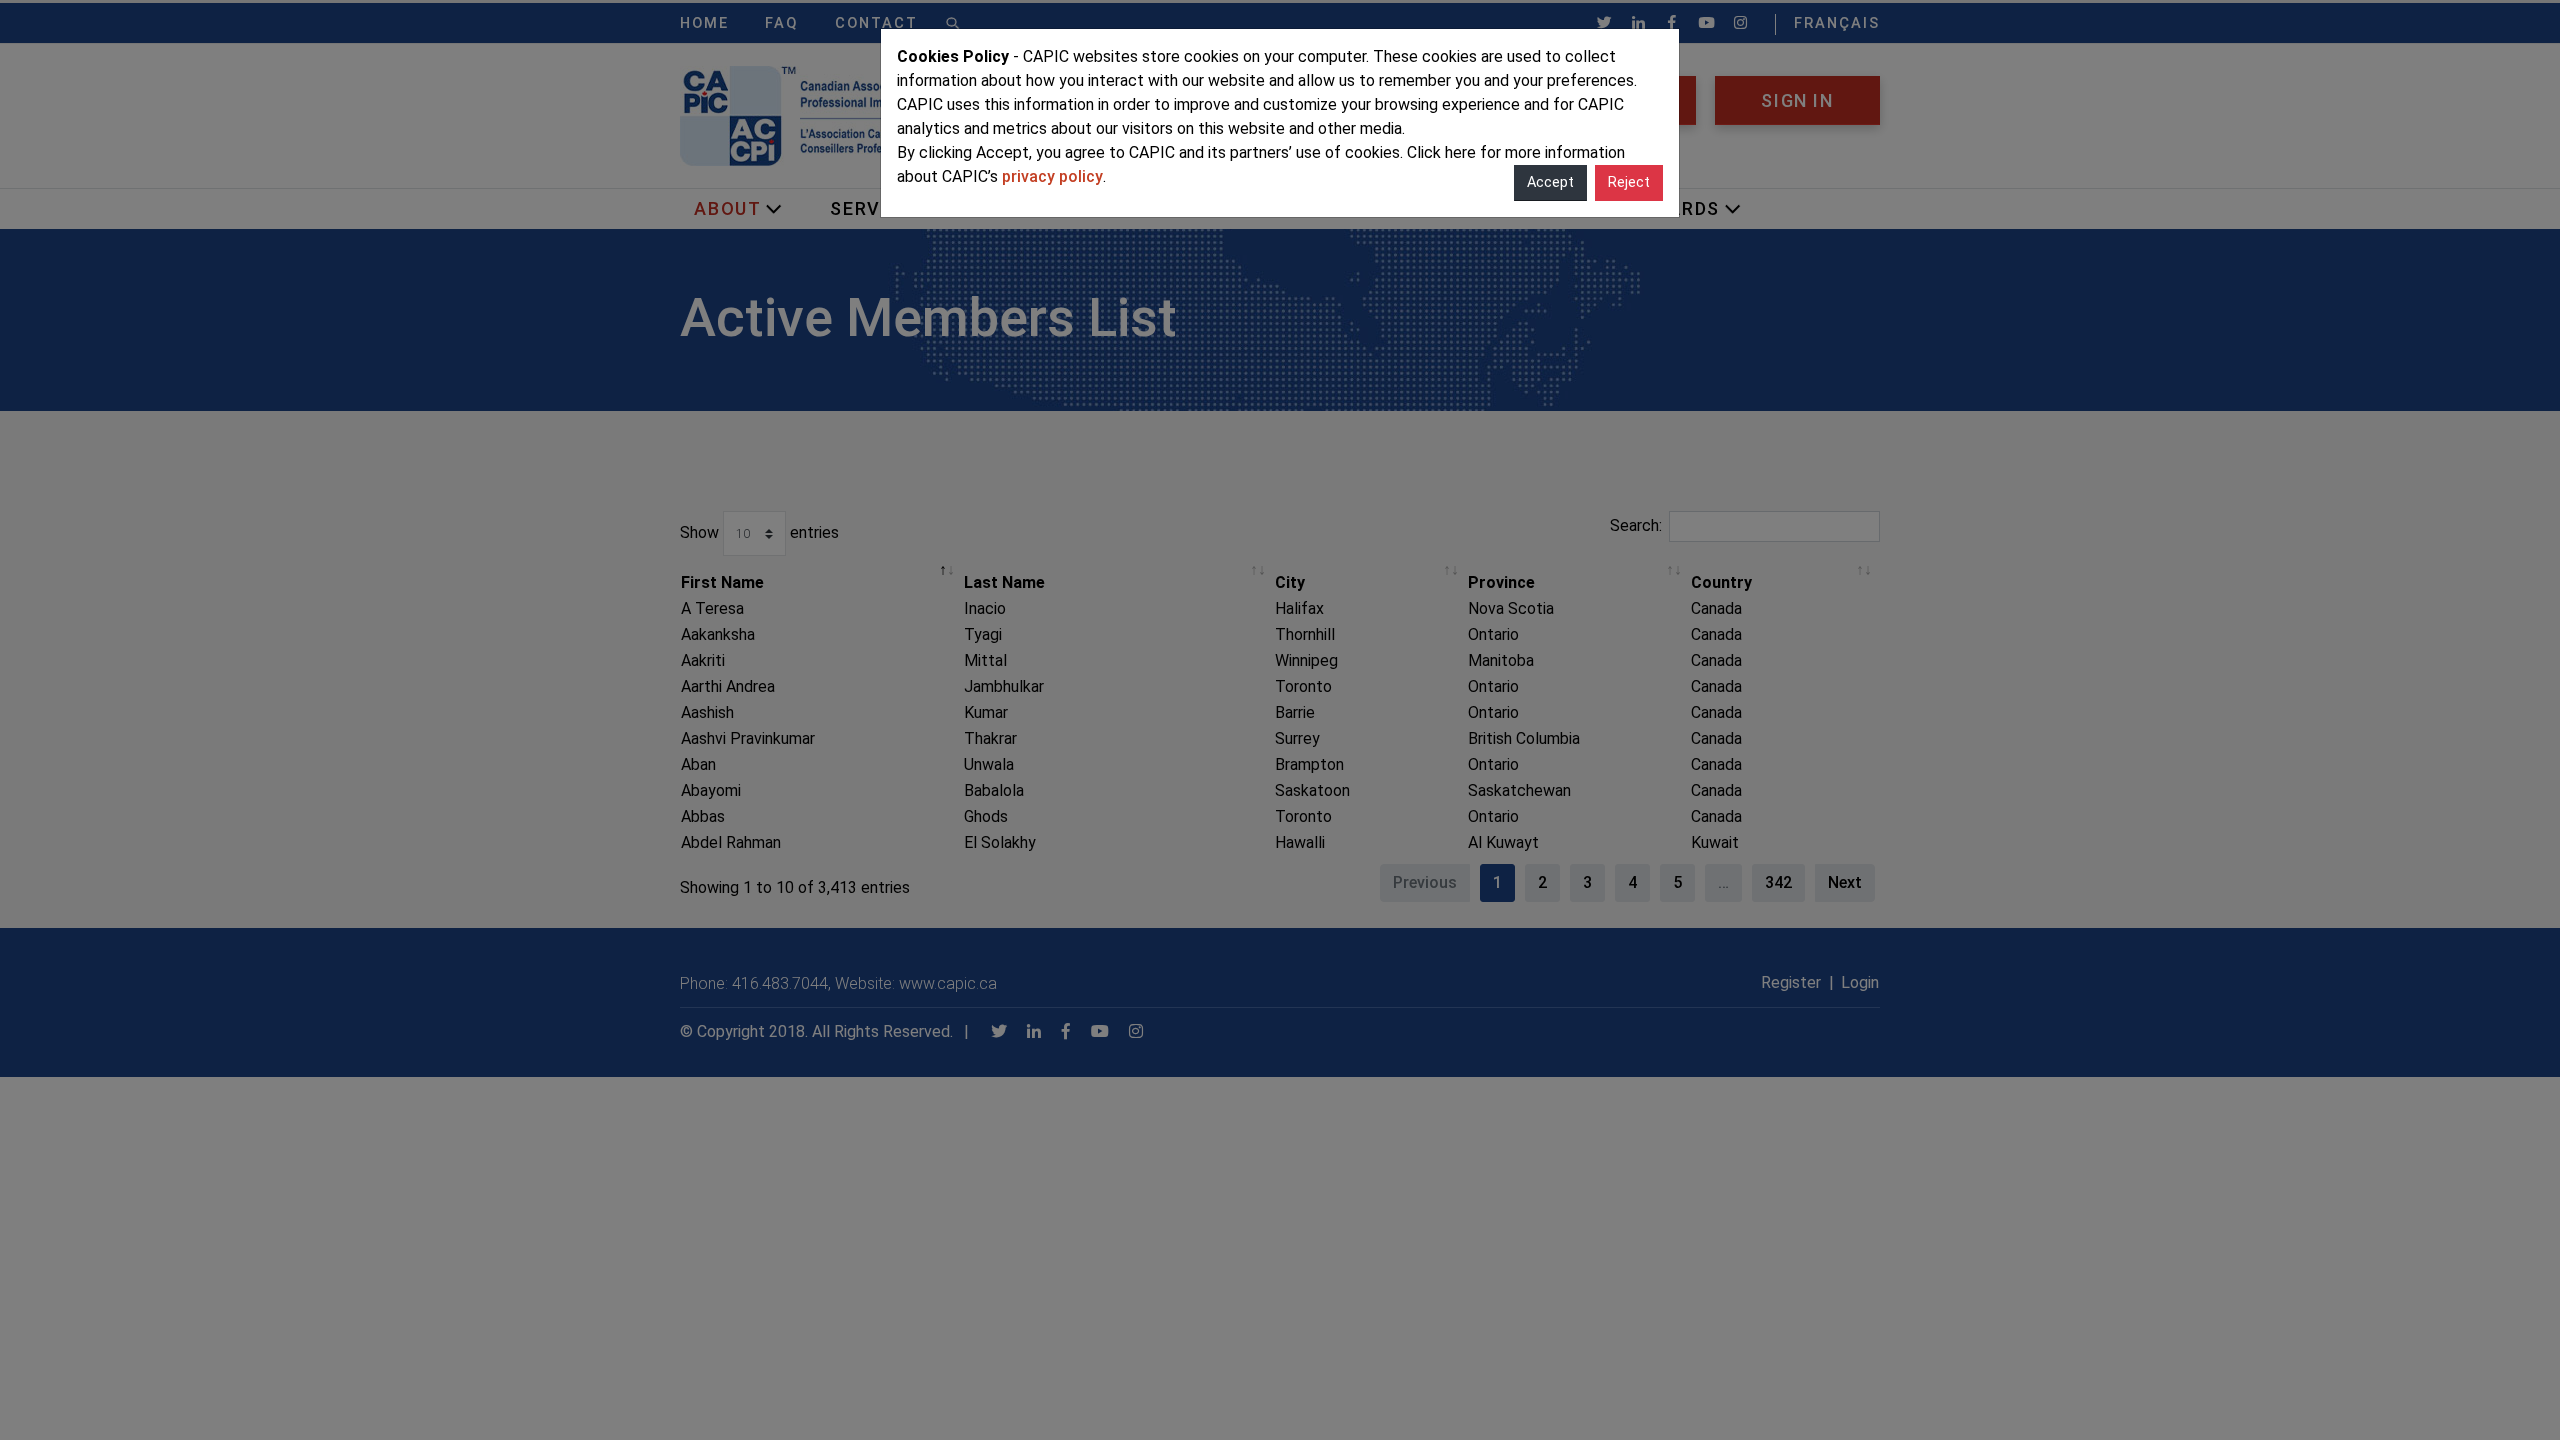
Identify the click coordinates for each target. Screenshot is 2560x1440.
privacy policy (1052, 176)
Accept (1550, 182)
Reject (1629, 182)
